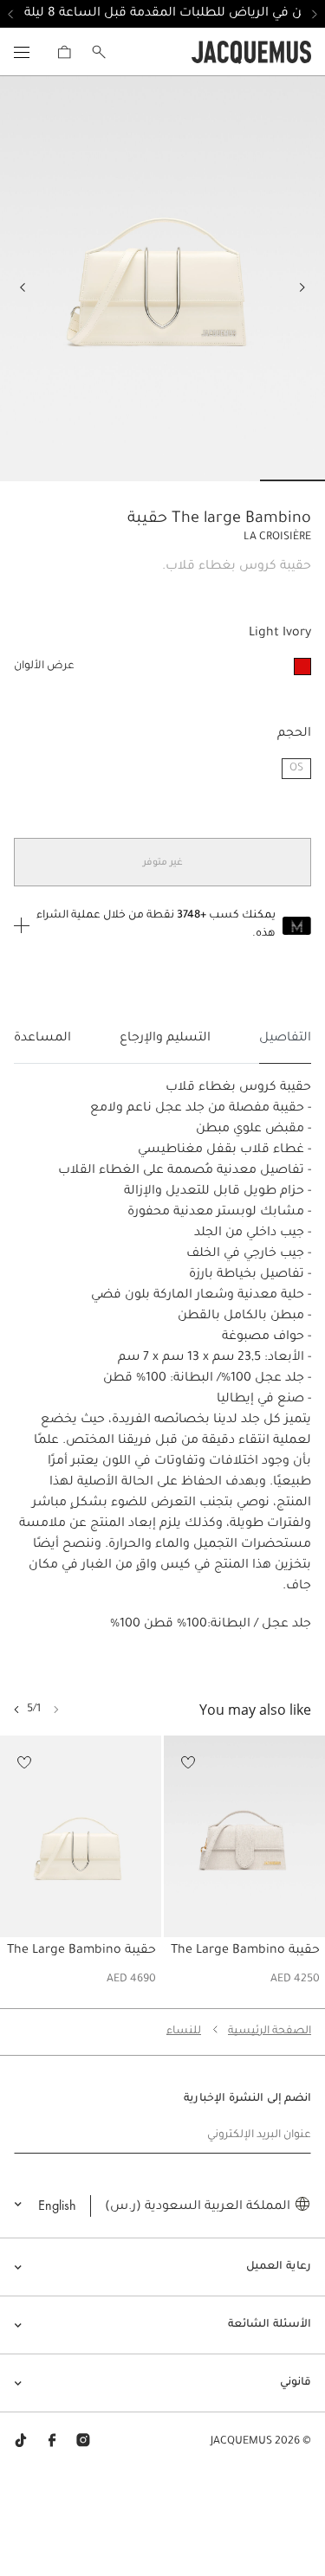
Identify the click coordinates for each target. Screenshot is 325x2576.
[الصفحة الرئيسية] (251, 53)
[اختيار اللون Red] (302, 667)
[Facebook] (52, 2442)
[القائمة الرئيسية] (22, 52)
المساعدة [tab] (42, 1039)
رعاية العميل (279, 2267)
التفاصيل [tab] (285, 1039)
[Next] (23, 287)
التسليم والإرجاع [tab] (165, 1039)
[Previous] (302, 287)
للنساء (184, 2032)
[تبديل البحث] (99, 52)
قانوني (296, 2383)
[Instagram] (83, 2442)
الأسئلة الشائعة (270, 2325)
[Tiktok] (21, 2442)
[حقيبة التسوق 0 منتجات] (64, 52)
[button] (16, 1710)
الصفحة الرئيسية (270, 2032)
